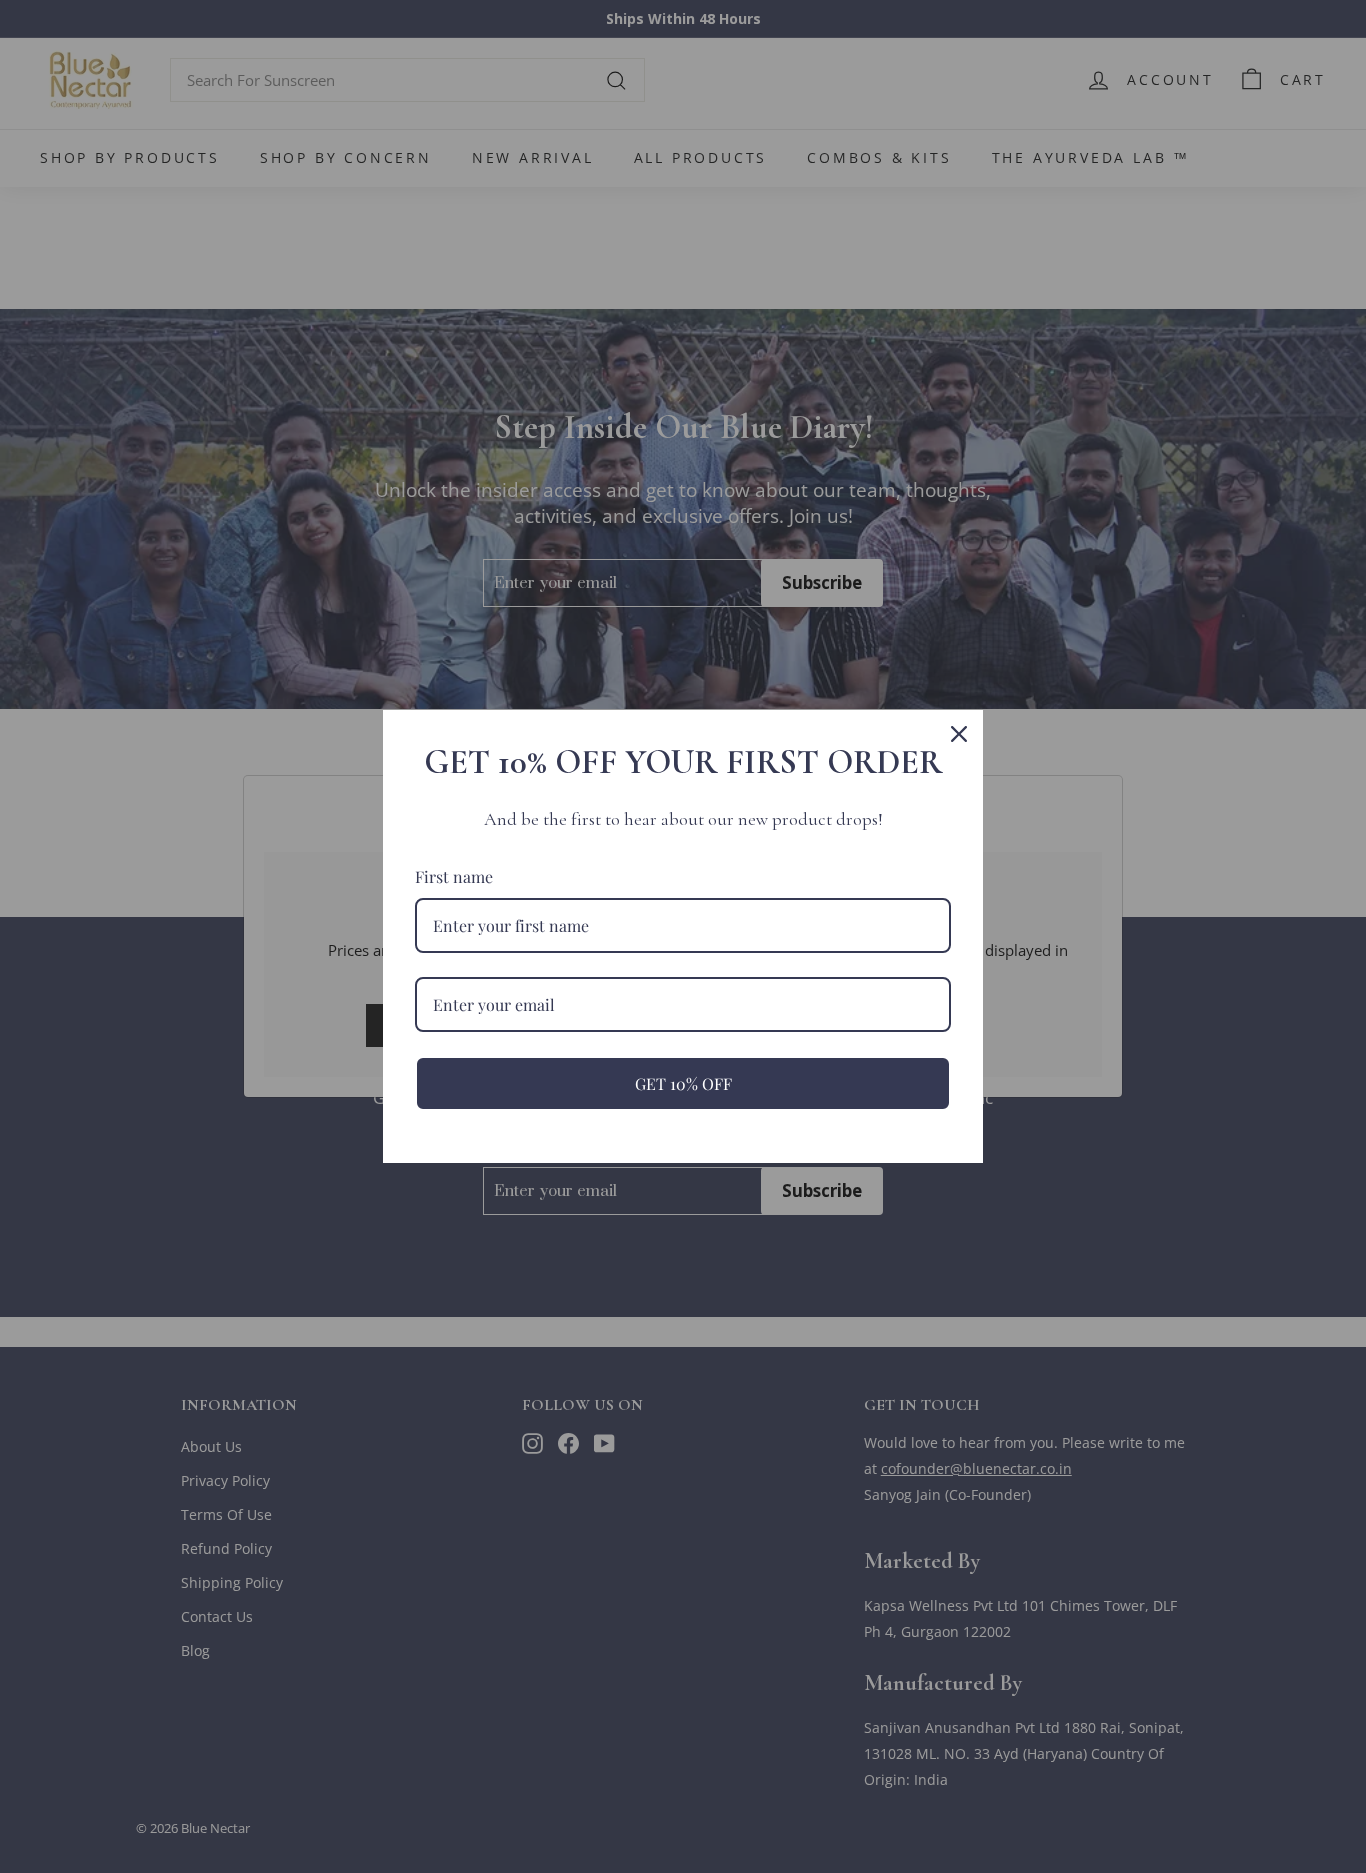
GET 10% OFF (683, 1083)
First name (454, 876)
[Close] (959, 734)
